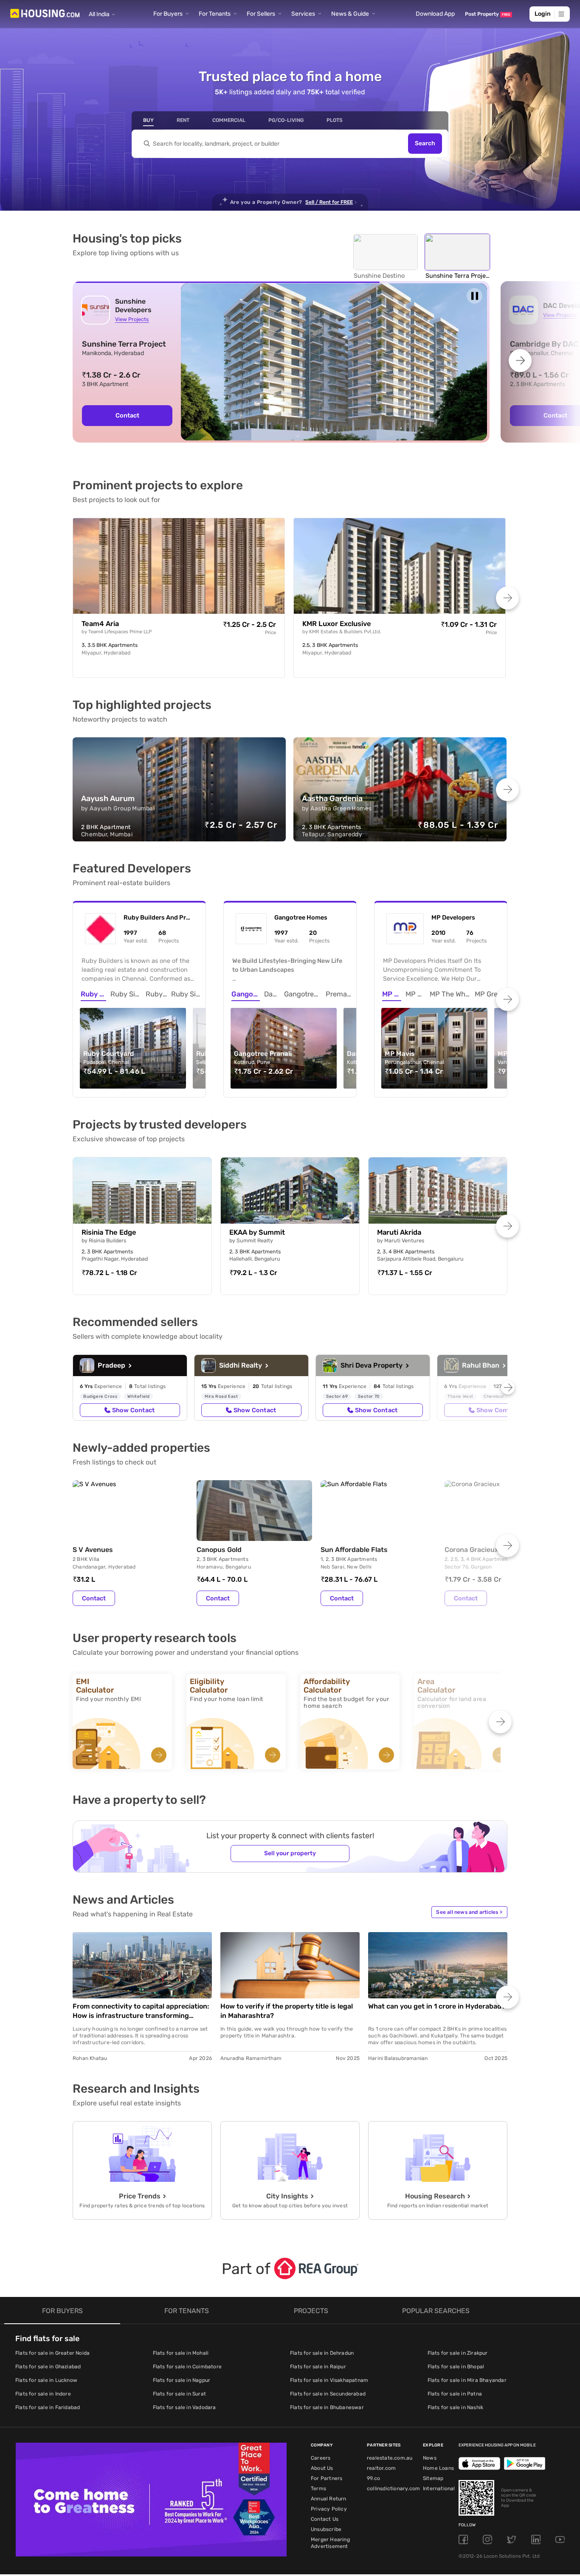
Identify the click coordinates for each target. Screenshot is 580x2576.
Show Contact (133, 1410)
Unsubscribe (326, 2529)
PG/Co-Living (286, 120)
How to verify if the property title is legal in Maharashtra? (287, 2011)
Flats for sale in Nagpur (182, 2380)
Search (425, 144)
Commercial (229, 120)
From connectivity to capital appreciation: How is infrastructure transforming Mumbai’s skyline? (141, 2011)
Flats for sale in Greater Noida (52, 2353)
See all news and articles (469, 1912)
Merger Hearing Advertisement (330, 2543)
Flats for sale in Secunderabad (328, 2394)
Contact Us (325, 2519)
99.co (373, 2478)
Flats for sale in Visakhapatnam (329, 2380)
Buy (148, 120)
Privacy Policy (329, 2509)
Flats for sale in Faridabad (48, 2407)
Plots (335, 120)
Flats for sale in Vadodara (184, 2407)
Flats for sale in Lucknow (46, 2380)
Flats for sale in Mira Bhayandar (467, 2380)
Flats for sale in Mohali (181, 2353)
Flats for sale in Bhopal (456, 2367)
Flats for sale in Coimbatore (187, 2367)
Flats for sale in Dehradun (322, 2353)
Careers (321, 2458)
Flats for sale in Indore (43, 2394)
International (439, 2489)
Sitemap (433, 2478)
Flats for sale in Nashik (456, 2407)
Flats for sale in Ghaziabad (48, 2367)
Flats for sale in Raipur (318, 2367)
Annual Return (329, 2499)
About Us (322, 2468)
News (430, 2458)
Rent (183, 120)
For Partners (327, 2478)
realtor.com (381, 2468)
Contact (94, 1598)
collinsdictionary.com (393, 2489)
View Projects (132, 319)
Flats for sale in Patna (455, 2394)
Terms (318, 2489)
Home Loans (438, 2468)
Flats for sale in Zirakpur (458, 2353)
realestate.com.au (390, 2458)
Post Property (488, 14)
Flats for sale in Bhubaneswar (327, 2407)
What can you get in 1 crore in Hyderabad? (437, 2006)
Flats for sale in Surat (180, 2394)
